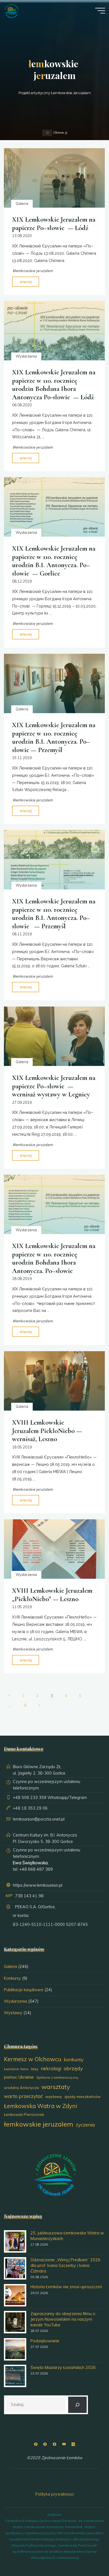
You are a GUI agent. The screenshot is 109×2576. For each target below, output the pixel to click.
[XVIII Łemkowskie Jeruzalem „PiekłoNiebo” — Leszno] (54, 1549)
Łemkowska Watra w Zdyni (41, 2106)
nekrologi (51, 2068)
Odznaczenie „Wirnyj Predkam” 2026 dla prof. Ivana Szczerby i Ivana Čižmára (65, 2266)
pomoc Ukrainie (19, 2077)
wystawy (54, 2097)
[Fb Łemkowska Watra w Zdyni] (54, 2444)
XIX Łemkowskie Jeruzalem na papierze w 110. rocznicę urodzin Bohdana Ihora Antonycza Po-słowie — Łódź (54, 384)
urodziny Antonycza (21, 2088)
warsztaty (56, 2087)
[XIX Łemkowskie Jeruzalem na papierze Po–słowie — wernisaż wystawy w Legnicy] (54, 1036)
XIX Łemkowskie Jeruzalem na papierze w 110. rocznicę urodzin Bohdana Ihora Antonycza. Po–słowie (54, 1258)
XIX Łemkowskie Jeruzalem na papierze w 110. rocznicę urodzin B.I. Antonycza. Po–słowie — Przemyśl (54, 737)
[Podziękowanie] (15, 2349)
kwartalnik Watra (16, 2069)
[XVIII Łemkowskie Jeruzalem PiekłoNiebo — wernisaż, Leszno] (54, 1381)
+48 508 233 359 (30, 1798)
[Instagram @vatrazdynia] (73, 2444)
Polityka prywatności (54, 2494)
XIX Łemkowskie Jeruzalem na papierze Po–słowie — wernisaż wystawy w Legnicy (54, 1086)
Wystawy (13, 2013)
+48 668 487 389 (36, 1869)
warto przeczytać (23, 2096)
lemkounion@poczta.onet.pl (39, 1819)
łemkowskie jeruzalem (34, 271)
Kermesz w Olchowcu (33, 2059)
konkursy (74, 2059)
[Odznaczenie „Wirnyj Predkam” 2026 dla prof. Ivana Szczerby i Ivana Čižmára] (15, 2268)
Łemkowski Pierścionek (24, 2114)
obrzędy (73, 2068)
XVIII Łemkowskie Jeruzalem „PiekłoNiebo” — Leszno (52, 1595)
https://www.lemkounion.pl (38, 1885)
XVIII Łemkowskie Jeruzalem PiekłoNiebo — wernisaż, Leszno (47, 1431)
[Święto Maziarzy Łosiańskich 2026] (15, 2376)
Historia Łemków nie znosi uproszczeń (66, 2287)
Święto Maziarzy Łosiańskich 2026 (63, 2368)
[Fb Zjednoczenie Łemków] (36, 2444)
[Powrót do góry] (87, 2554)
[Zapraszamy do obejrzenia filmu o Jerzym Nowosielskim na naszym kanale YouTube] (15, 2322)
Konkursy (12, 1978)
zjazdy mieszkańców (82, 2096)
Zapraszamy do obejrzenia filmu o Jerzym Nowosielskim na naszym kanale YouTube (63, 2319)
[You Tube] (64, 2444)
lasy (35, 2069)
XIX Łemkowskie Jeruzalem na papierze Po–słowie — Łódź (54, 223)
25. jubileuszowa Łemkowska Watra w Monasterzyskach (67, 2236)
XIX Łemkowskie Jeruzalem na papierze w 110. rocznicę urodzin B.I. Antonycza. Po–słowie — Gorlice (54, 561)
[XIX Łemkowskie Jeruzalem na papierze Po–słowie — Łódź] (54, 178)
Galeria (22, 203)
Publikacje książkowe (24, 1990)
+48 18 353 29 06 (30, 1808)
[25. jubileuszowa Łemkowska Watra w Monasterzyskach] (15, 2241)
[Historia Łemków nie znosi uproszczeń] (15, 2295)
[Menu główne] (100, 11)
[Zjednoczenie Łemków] (11, 11)
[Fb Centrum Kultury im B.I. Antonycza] (45, 2444)
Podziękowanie (45, 2341)
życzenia (85, 2125)
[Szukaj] (77, 2405)
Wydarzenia (26, 356)
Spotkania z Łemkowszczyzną (57, 2078)
